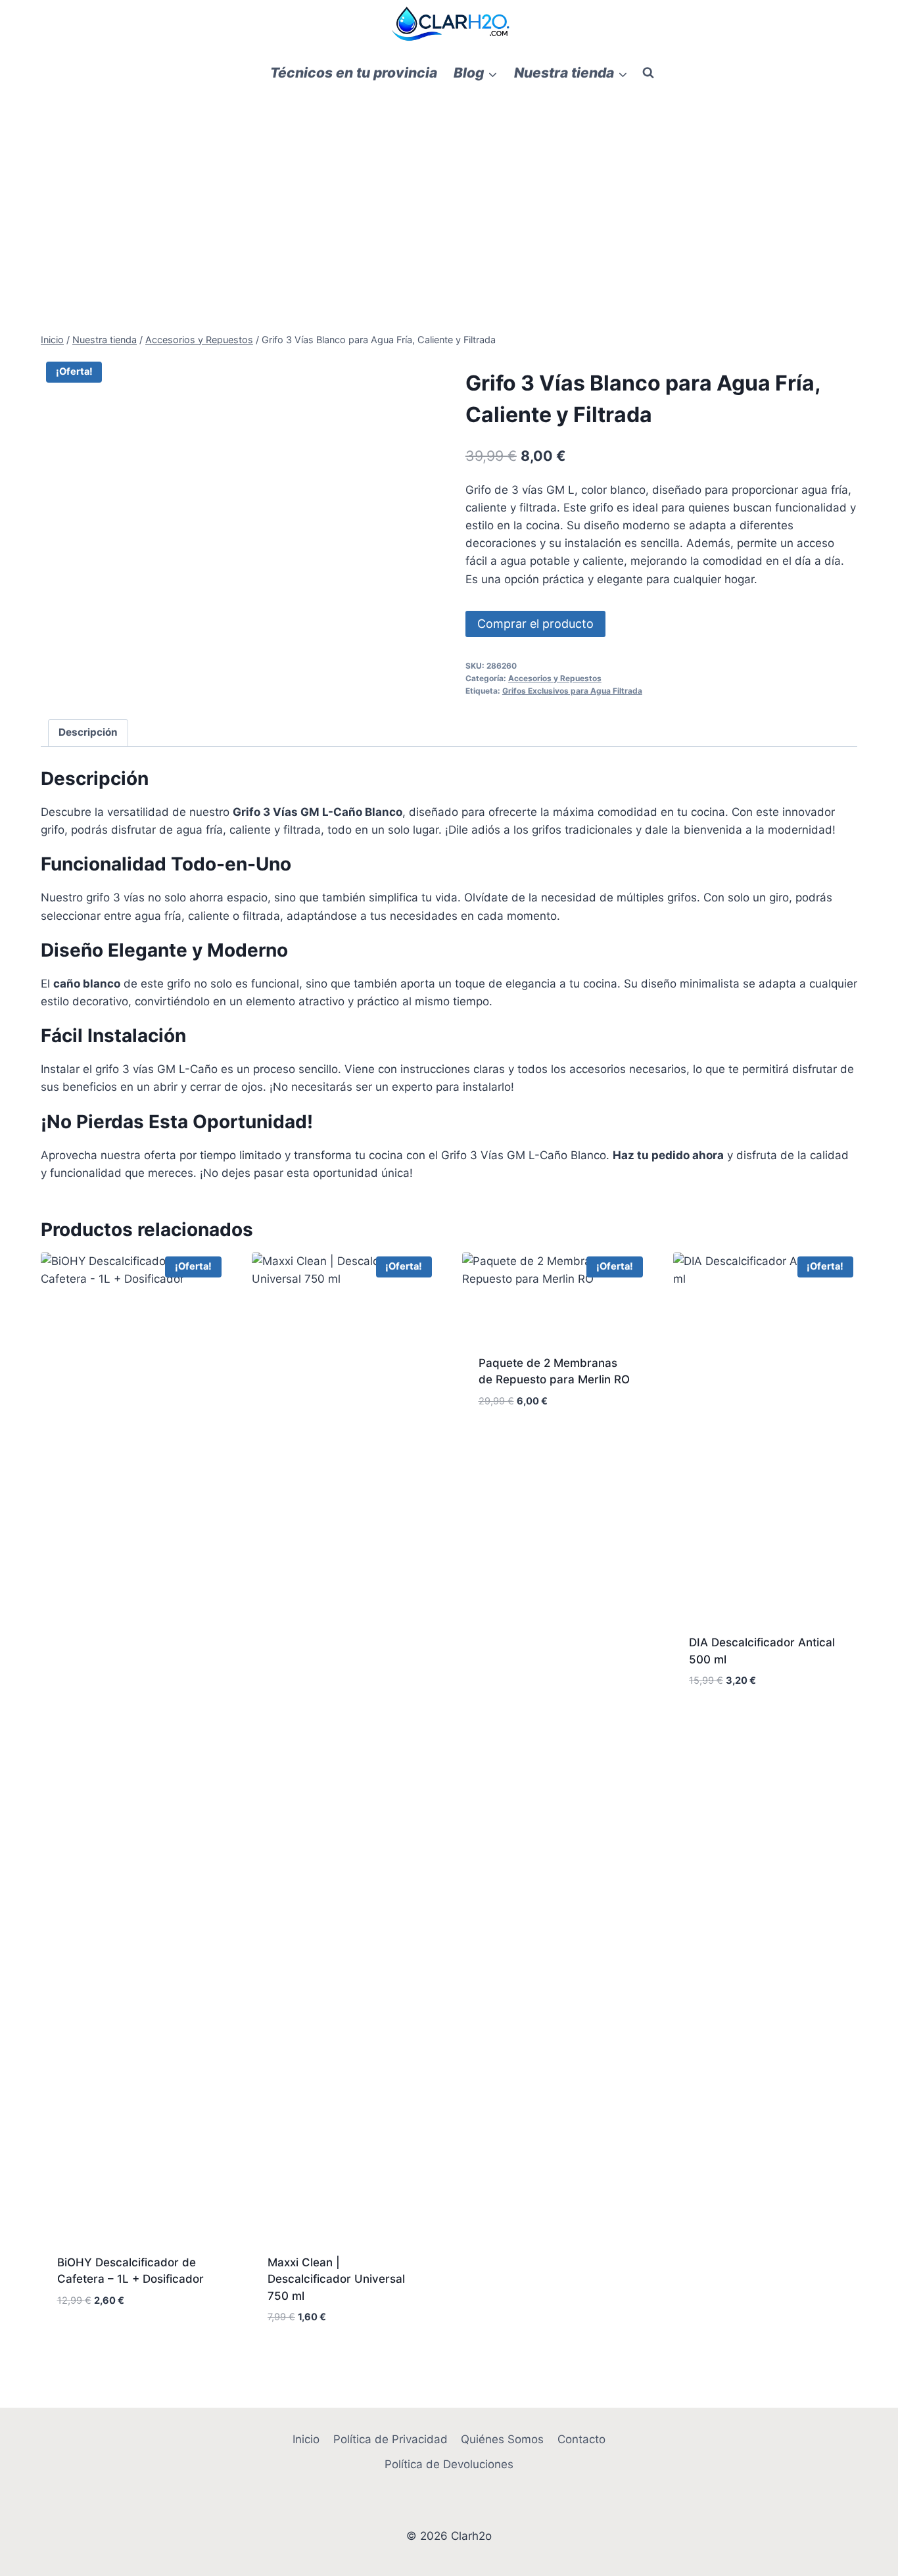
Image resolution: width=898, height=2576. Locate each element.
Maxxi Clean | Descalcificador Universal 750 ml (336, 2279)
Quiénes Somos (502, 2439)
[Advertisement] (449, 191)
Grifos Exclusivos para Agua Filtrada (572, 691)
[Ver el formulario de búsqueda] (648, 73)
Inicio (306, 2439)
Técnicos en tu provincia (354, 73)
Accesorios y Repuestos (555, 678)
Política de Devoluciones (449, 2464)
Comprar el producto (535, 624)
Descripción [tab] (88, 732)
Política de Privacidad (390, 2439)
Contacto (581, 2439)
